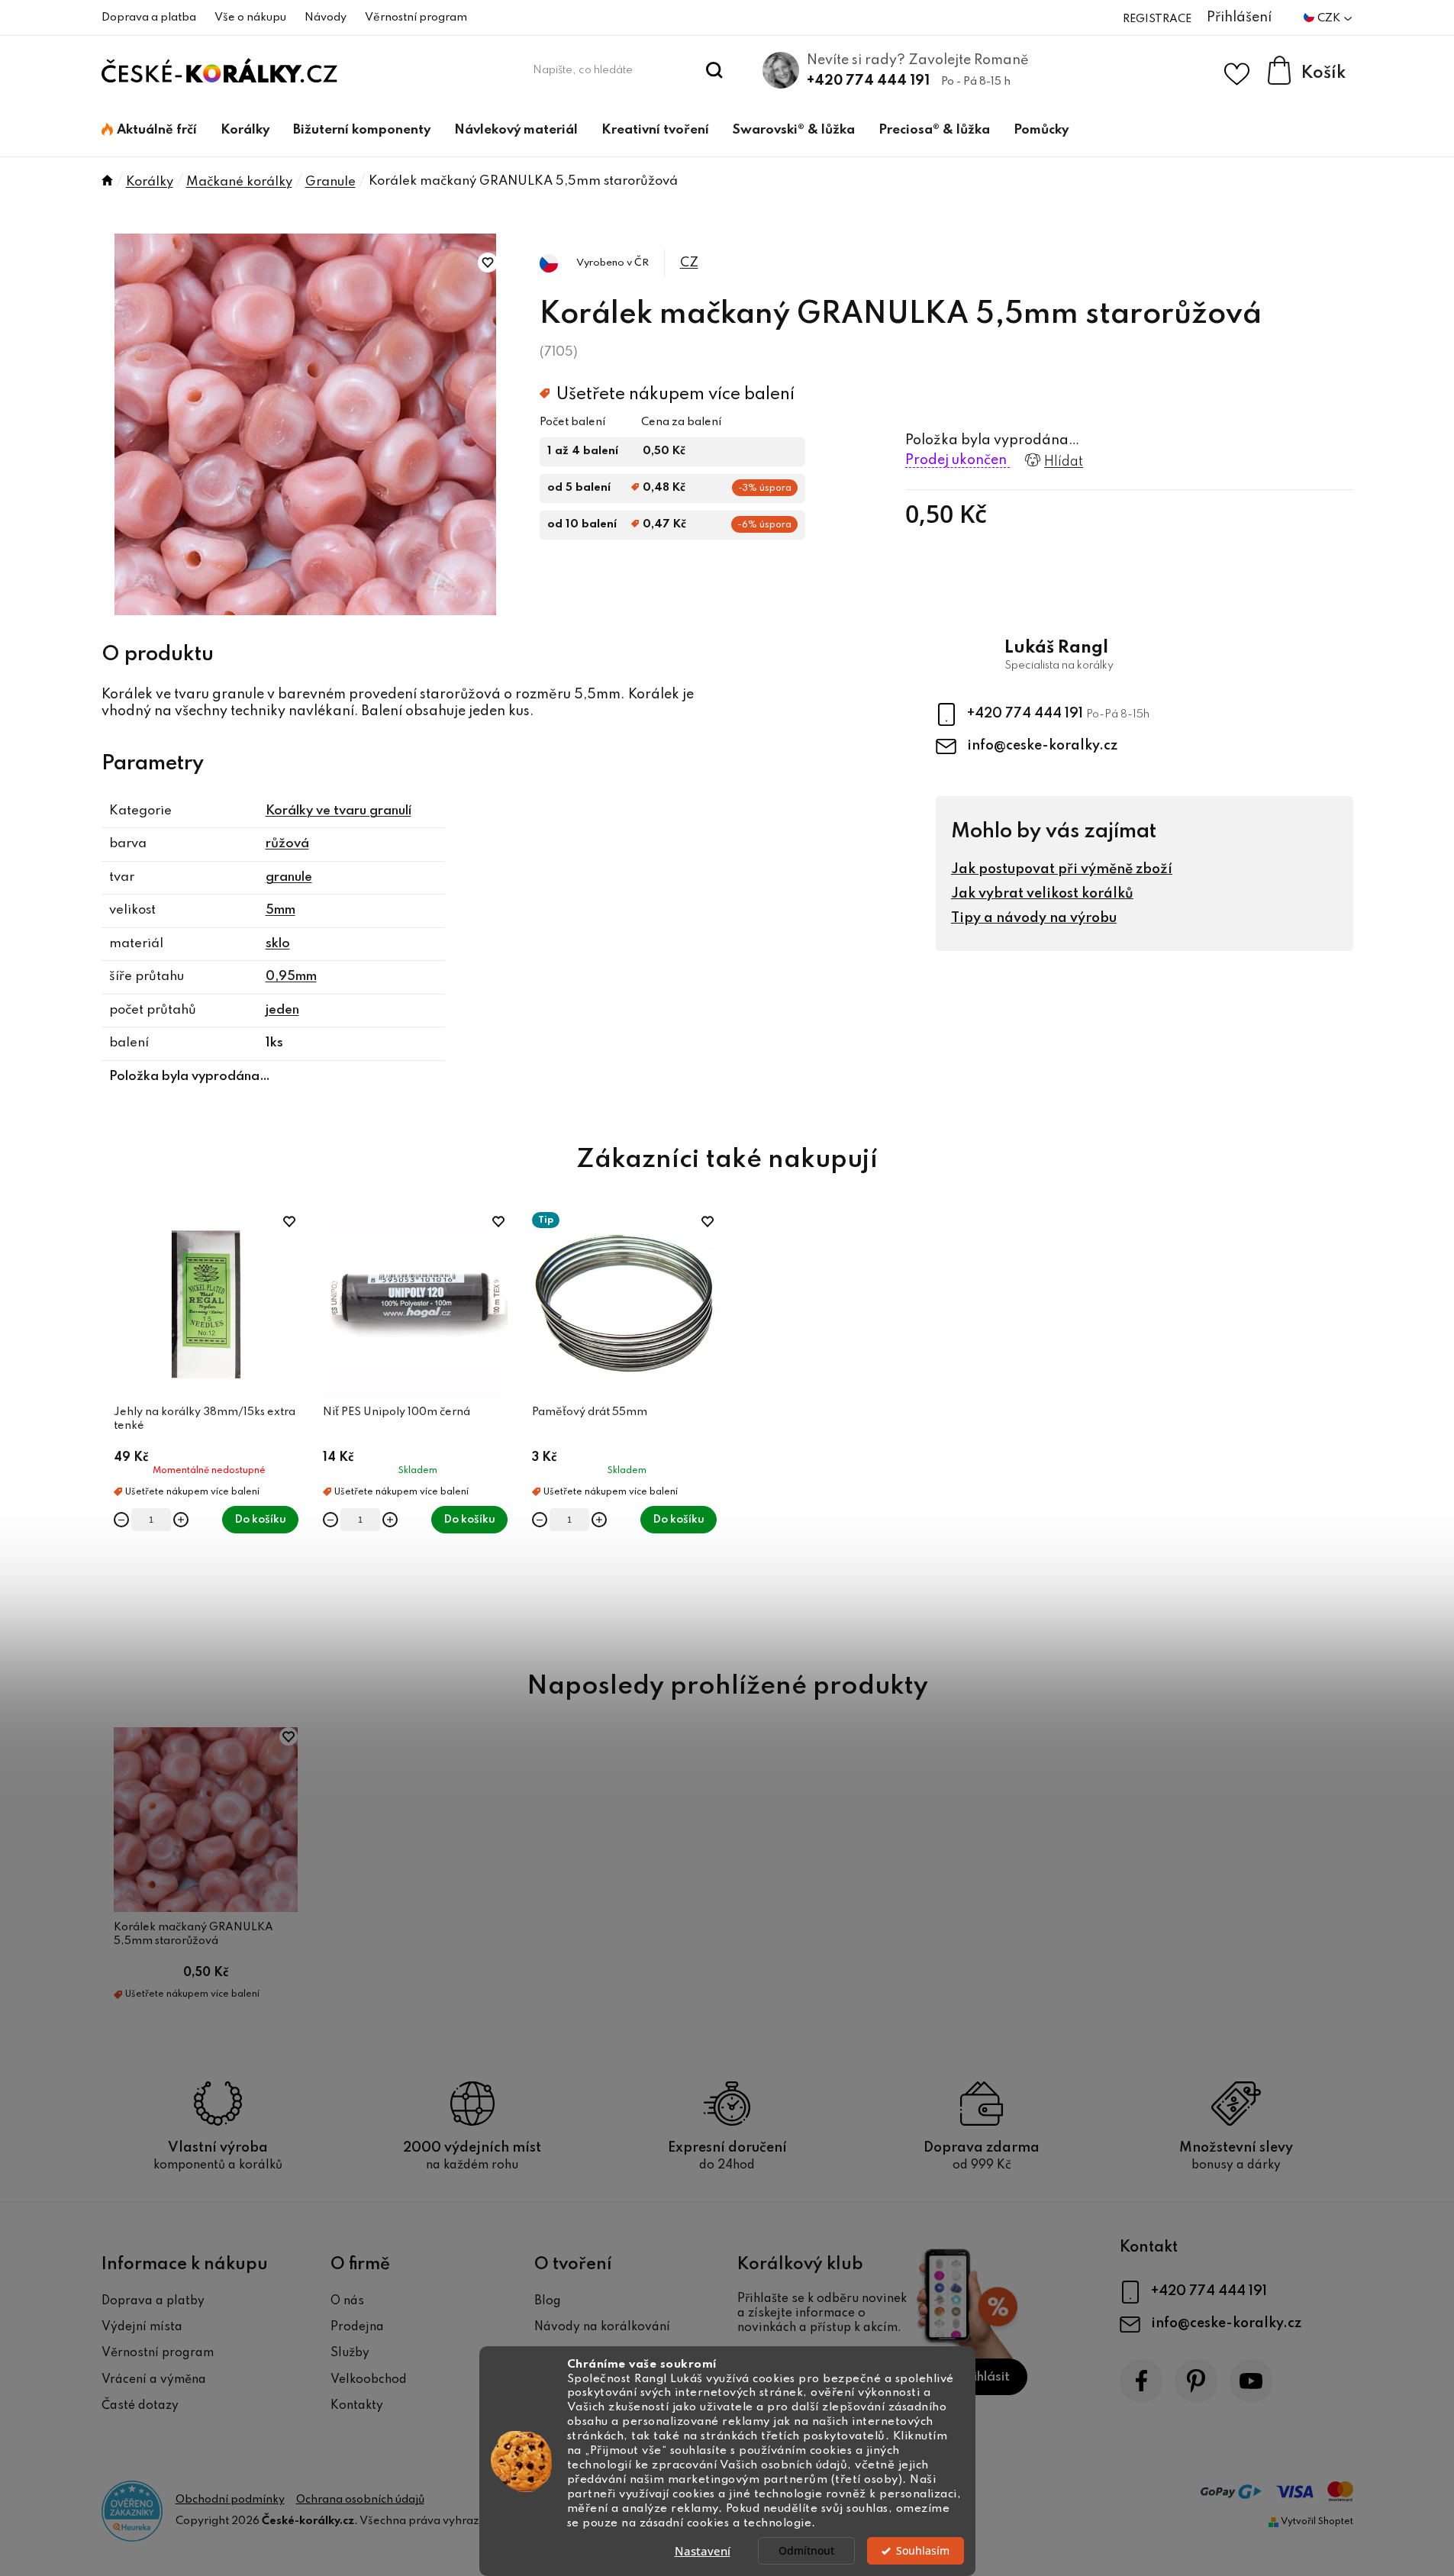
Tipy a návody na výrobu (1034, 918)
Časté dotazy (140, 2406)
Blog (548, 2301)
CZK (1330, 18)
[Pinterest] (1196, 2381)
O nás (347, 2301)
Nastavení (703, 2551)
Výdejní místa (142, 2327)
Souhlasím (923, 2551)
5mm (280, 910)
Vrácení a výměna (154, 2380)
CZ (689, 263)
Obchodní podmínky (230, 2500)
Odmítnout (806, 2551)
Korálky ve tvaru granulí (339, 811)
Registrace (1157, 19)
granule (289, 877)
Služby (350, 2353)
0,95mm (291, 977)
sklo (278, 944)
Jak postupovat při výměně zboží (1062, 869)
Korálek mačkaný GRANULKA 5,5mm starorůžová (193, 1934)
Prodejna (357, 2327)
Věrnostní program (416, 18)
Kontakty (357, 2406)
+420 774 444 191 (868, 81)
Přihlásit (985, 2377)
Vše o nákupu (250, 18)
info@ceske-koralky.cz (1042, 746)
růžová (287, 844)
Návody (326, 18)
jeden (282, 1010)
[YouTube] (1251, 2381)
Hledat (714, 70)
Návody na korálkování (602, 2327)
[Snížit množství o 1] (121, 1520)
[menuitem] (149, 131)
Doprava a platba (149, 18)
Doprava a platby (153, 2301)
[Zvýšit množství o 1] (181, 1520)
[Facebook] (1141, 2381)
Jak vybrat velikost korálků (1042, 894)
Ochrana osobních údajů (360, 2500)
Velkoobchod (369, 2380)
